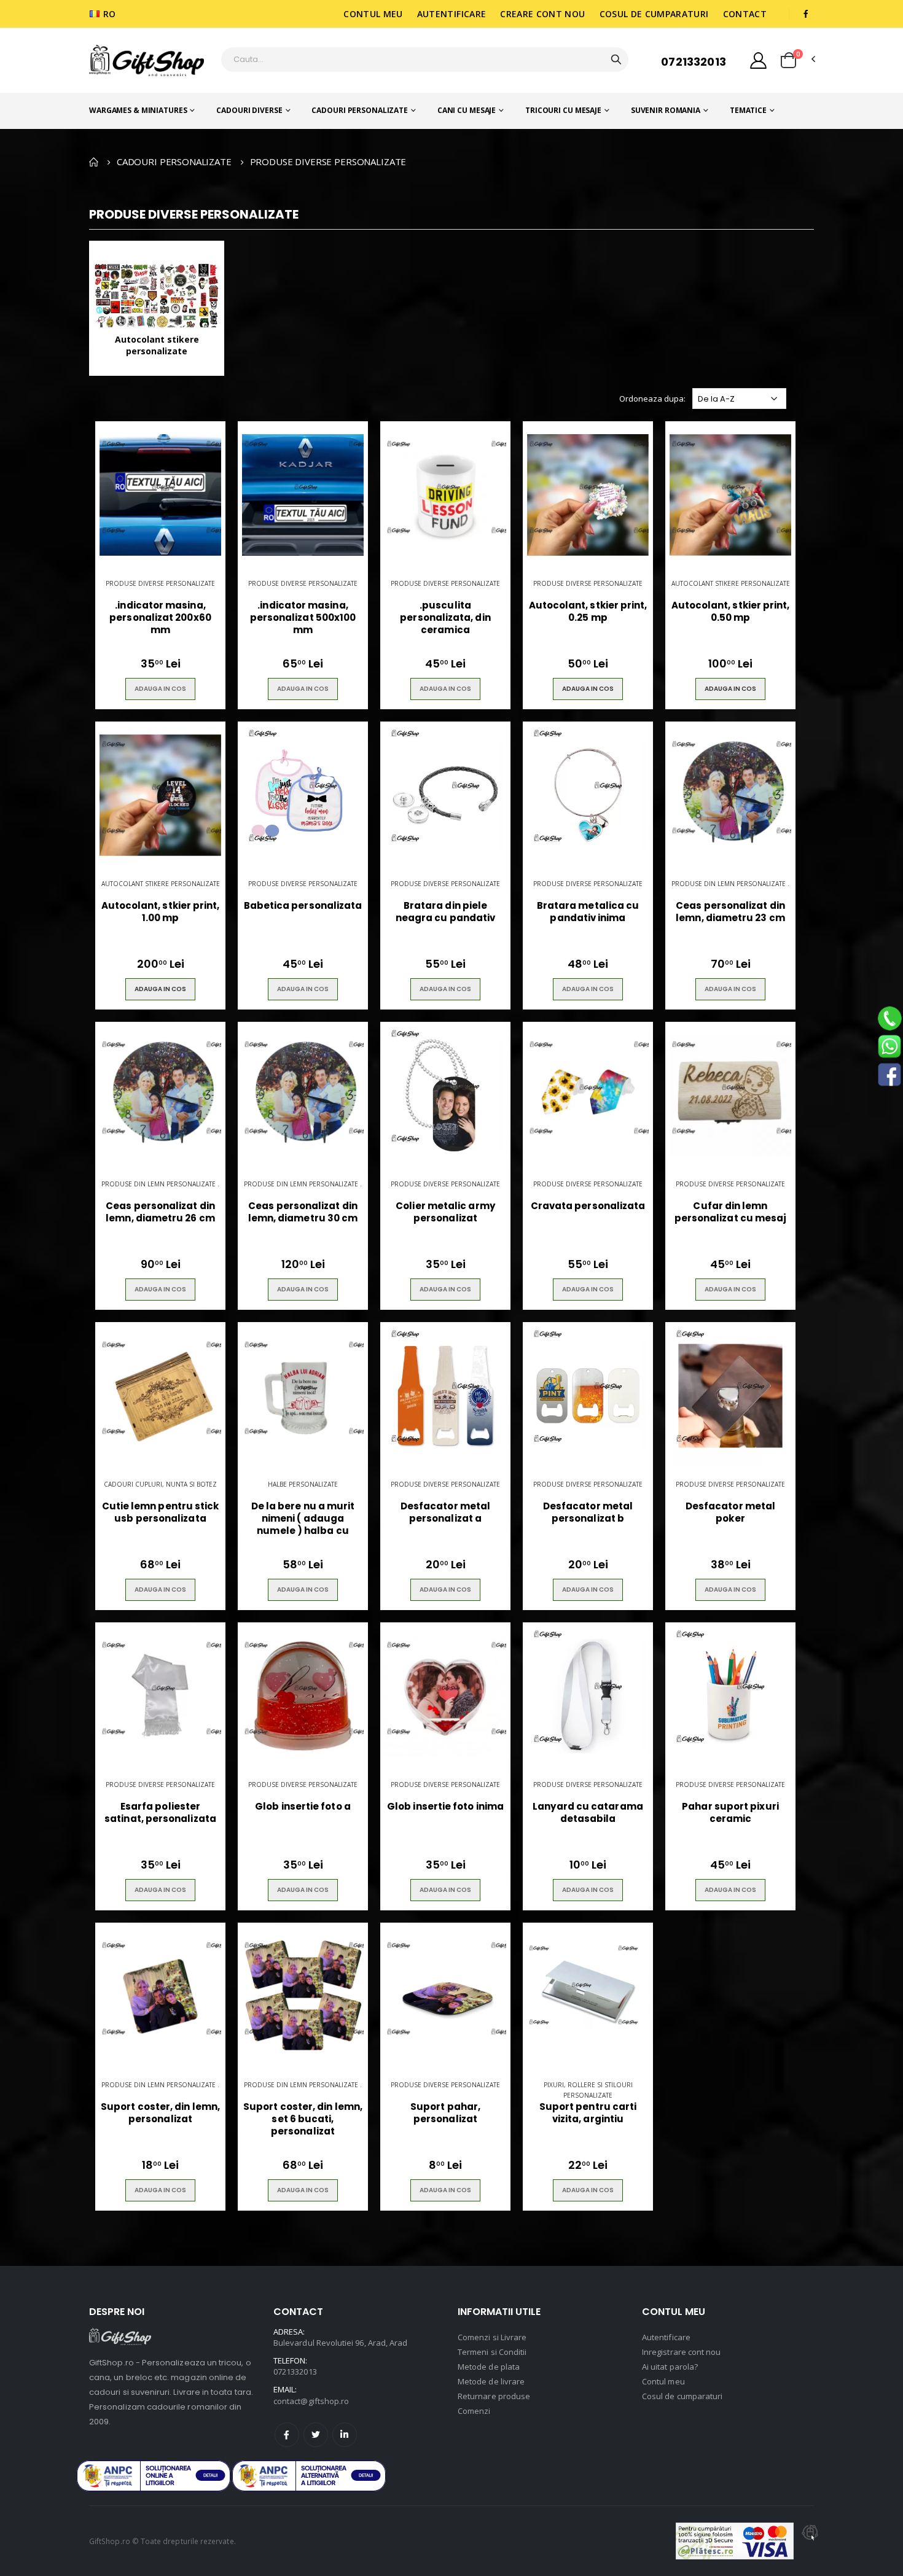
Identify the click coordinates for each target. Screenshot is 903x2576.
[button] (788, 60)
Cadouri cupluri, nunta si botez (160, 1484)
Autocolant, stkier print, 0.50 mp (731, 612)
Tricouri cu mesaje (563, 110)
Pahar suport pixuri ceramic (730, 1813)
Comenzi (474, 2411)
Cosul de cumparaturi (654, 14)
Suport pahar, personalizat (445, 2113)
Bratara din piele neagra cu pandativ (445, 912)
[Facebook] (287, 2435)
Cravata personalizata (588, 1206)
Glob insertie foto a (303, 1807)
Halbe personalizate (303, 1484)
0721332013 (694, 62)
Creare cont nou (542, 14)
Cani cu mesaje (467, 110)
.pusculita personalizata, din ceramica (445, 618)
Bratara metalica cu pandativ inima (588, 912)
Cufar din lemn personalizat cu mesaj (731, 1212)
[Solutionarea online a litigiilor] (309, 2476)
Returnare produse (494, 2396)
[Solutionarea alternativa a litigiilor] (154, 2476)
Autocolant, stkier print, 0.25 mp (588, 612)
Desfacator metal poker (730, 1512)
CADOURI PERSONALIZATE (174, 161)
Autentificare (452, 14)
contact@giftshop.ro (311, 2401)
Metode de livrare (491, 2381)
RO (110, 14)
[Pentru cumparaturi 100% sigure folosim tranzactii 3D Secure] (735, 2541)
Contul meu (373, 14)
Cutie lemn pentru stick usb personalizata (161, 1512)
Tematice (748, 110)
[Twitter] (316, 2435)
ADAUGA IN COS (160, 689)
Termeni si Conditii (492, 2352)
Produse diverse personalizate (160, 583)
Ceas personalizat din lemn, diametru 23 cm (730, 912)
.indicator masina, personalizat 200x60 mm (160, 618)
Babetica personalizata (303, 906)
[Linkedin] (345, 2435)
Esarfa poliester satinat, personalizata (160, 1813)
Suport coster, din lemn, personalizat (160, 2113)
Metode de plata (489, 2367)
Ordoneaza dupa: (652, 399)
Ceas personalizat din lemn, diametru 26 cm (160, 1212)
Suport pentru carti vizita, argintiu (588, 2113)
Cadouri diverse (249, 110)
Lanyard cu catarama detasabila (588, 1813)
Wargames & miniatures (138, 110)
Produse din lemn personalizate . (730, 884)
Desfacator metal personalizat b (588, 1512)
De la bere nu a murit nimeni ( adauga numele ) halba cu (303, 1519)
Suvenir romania (666, 110)
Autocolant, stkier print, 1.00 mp (161, 912)
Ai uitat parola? (670, 2367)
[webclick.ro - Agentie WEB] (810, 2541)
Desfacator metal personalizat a (445, 1512)
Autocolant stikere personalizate (731, 583)
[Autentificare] (758, 60)
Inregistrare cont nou (681, 2352)
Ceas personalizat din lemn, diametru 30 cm (303, 1212)
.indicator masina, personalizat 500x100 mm (303, 618)
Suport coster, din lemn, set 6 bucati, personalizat (303, 2119)
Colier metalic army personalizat (445, 1212)
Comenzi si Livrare (492, 2337)
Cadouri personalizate (359, 110)
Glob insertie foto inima (445, 1807)
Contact (745, 14)
